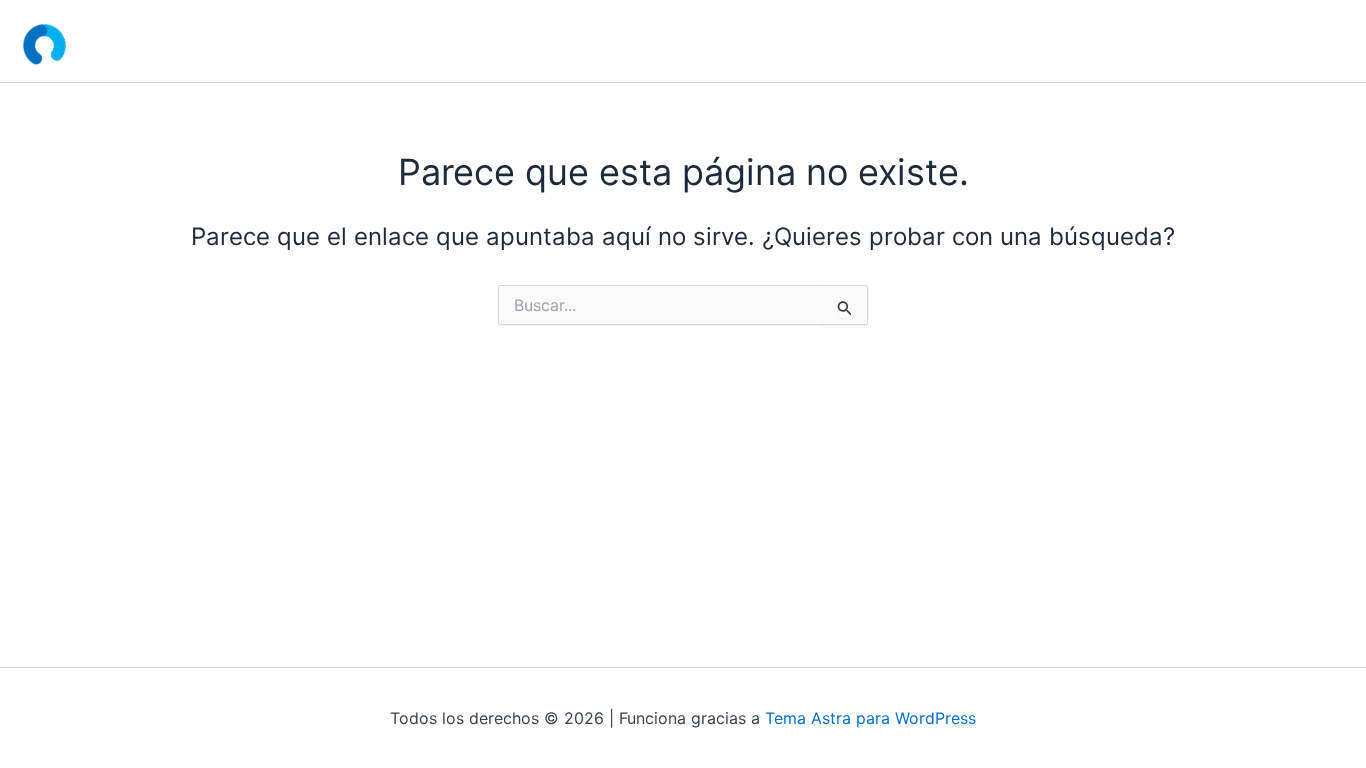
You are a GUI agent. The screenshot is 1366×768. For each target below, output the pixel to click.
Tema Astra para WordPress (870, 718)
